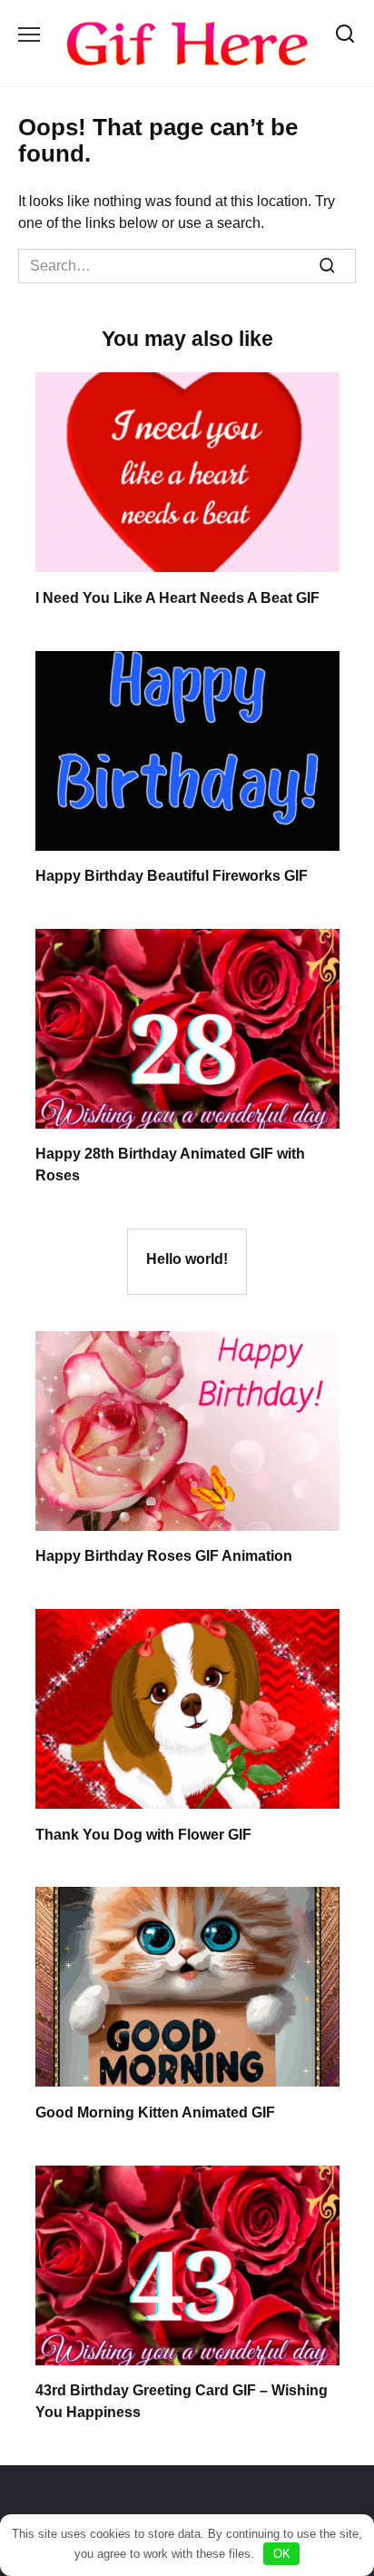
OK (282, 2554)
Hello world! (187, 1258)
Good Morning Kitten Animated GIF (155, 2112)
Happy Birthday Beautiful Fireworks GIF (172, 876)
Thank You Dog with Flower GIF (143, 1834)
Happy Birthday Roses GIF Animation (164, 1556)
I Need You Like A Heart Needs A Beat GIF (177, 597)
